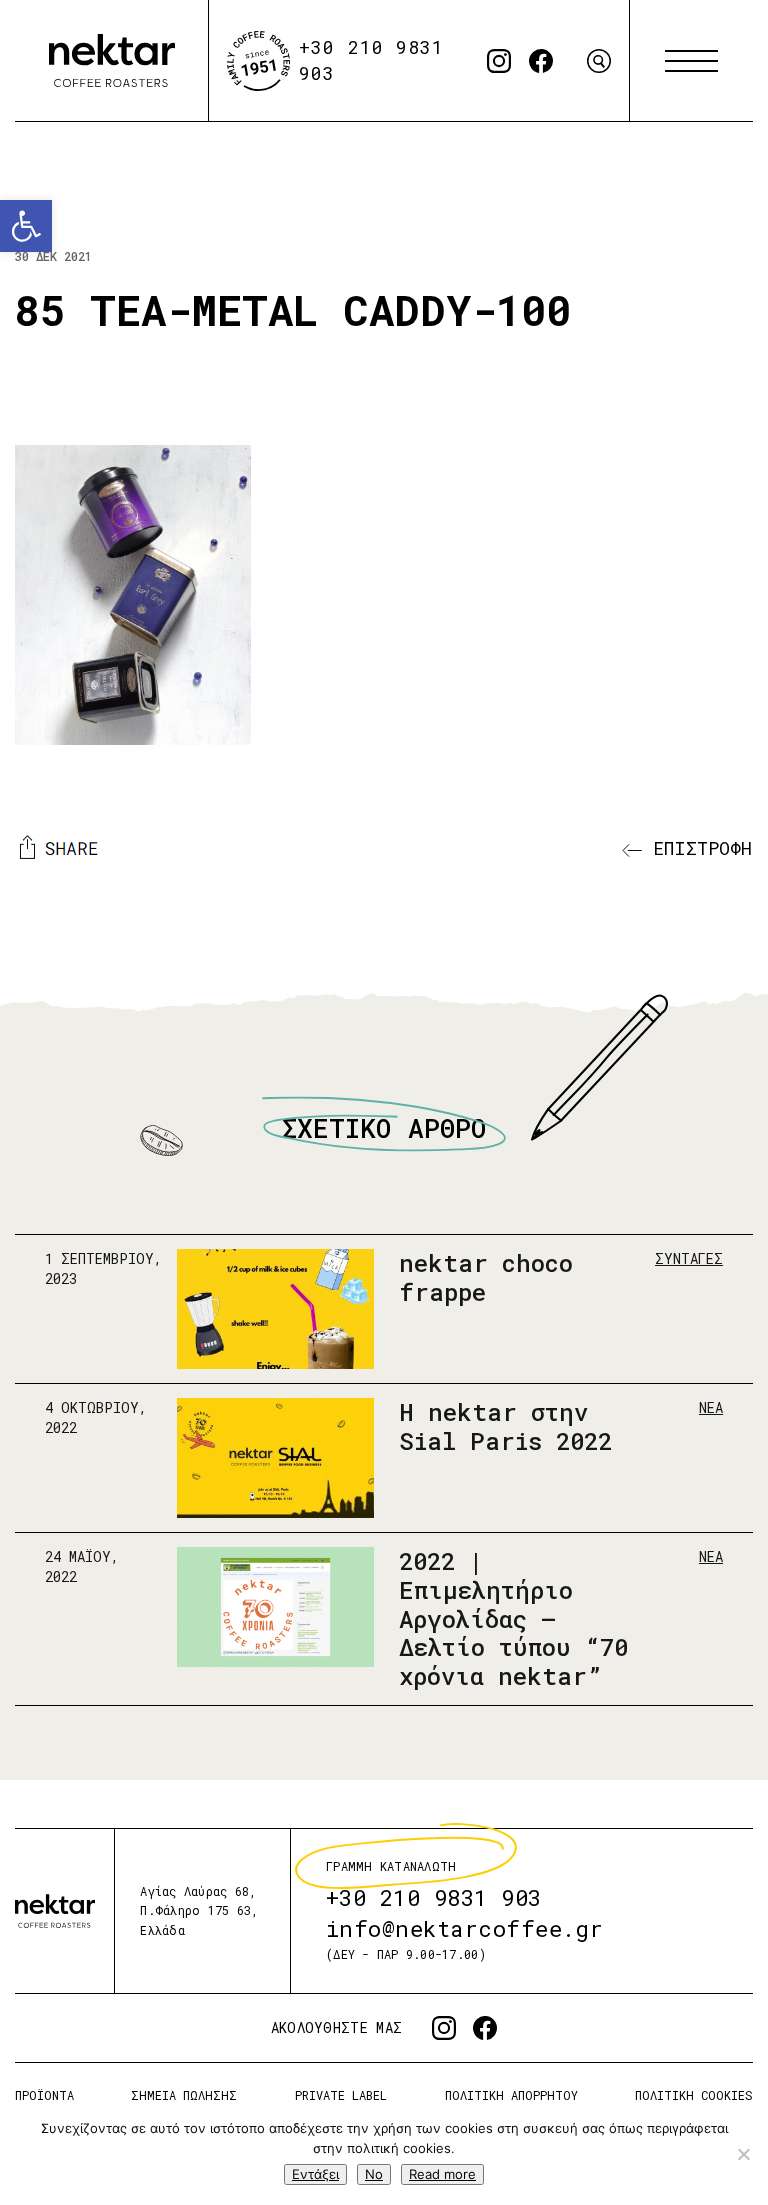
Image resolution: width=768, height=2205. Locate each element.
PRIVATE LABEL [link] (341, 2095)
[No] (743, 2154)
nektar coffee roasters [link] (55, 1911)
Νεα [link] (711, 1407)
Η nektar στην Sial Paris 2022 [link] (505, 1426)
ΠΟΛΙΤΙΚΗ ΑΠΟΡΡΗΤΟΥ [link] (511, 2095)
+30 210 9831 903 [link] (434, 1898)
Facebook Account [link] (541, 61)
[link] (26, 226)
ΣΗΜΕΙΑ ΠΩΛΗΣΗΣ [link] (184, 2095)
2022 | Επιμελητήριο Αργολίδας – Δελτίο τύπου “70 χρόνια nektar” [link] (513, 1617)
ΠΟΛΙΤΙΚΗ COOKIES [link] (694, 2095)
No (374, 2174)
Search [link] (599, 61)
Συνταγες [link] (689, 1258)
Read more (442, 2174)
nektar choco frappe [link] (486, 1277)
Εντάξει (315, 2174)
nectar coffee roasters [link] (112, 61)
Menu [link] (691, 61)
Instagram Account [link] (499, 61)
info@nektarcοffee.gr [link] (465, 1929)
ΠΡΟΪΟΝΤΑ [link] (44, 2095)
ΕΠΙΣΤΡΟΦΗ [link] (697, 848)
